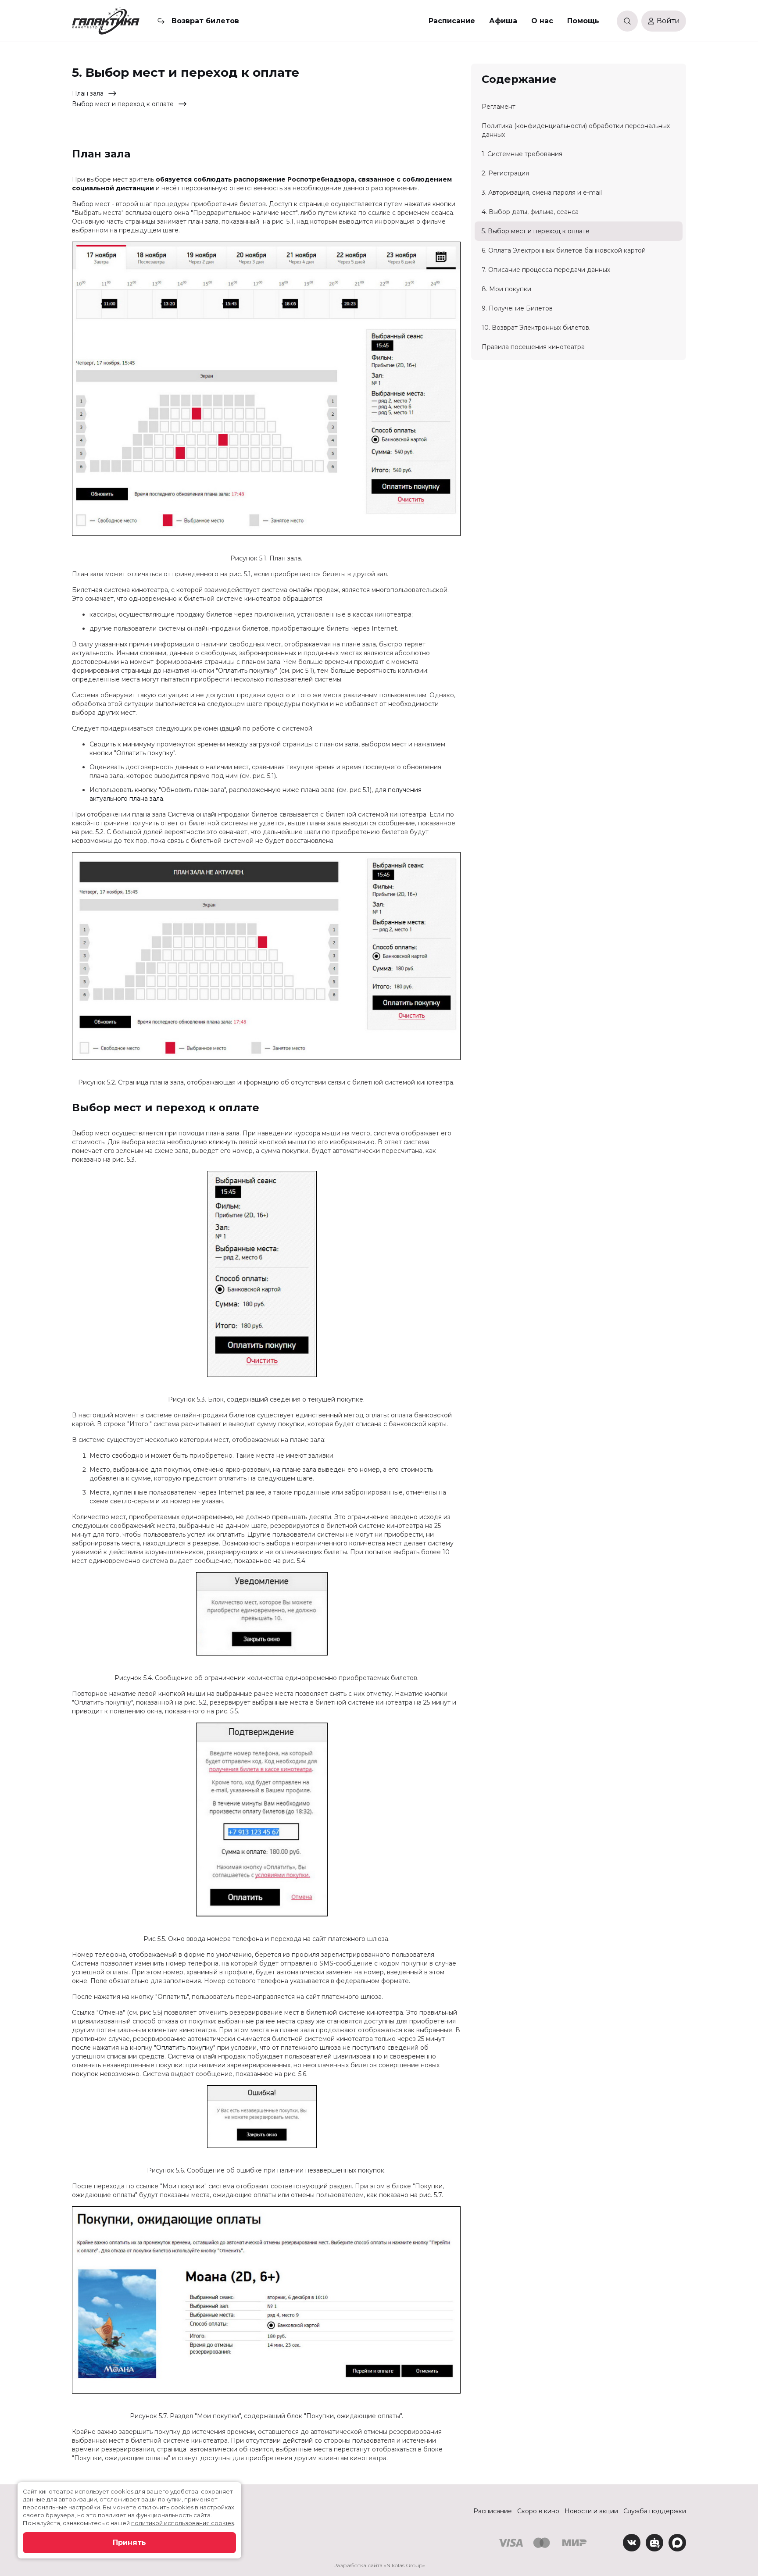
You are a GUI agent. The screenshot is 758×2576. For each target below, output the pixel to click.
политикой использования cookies (182, 2523)
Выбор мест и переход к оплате (123, 104)
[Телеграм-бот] (654, 2543)
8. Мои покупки (506, 289)
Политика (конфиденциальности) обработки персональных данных (576, 130)
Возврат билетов (205, 21)
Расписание (452, 21)
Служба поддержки (655, 2511)
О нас (542, 21)
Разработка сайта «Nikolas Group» (379, 2565)
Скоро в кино (538, 2511)
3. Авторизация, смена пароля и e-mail (542, 193)
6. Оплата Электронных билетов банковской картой (564, 250)
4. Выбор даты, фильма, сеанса (530, 212)
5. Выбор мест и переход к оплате (536, 231)
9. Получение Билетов (517, 308)
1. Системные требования (522, 154)
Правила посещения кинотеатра (533, 347)
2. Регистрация (505, 173)
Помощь (583, 21)
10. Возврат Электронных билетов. (536, 328)
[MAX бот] (677, 2543)
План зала (88, 93)
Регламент (499, 107)
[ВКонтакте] (632, 2543)
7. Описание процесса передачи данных (546, 270)
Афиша (503, 21)
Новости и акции (591, 2511)
